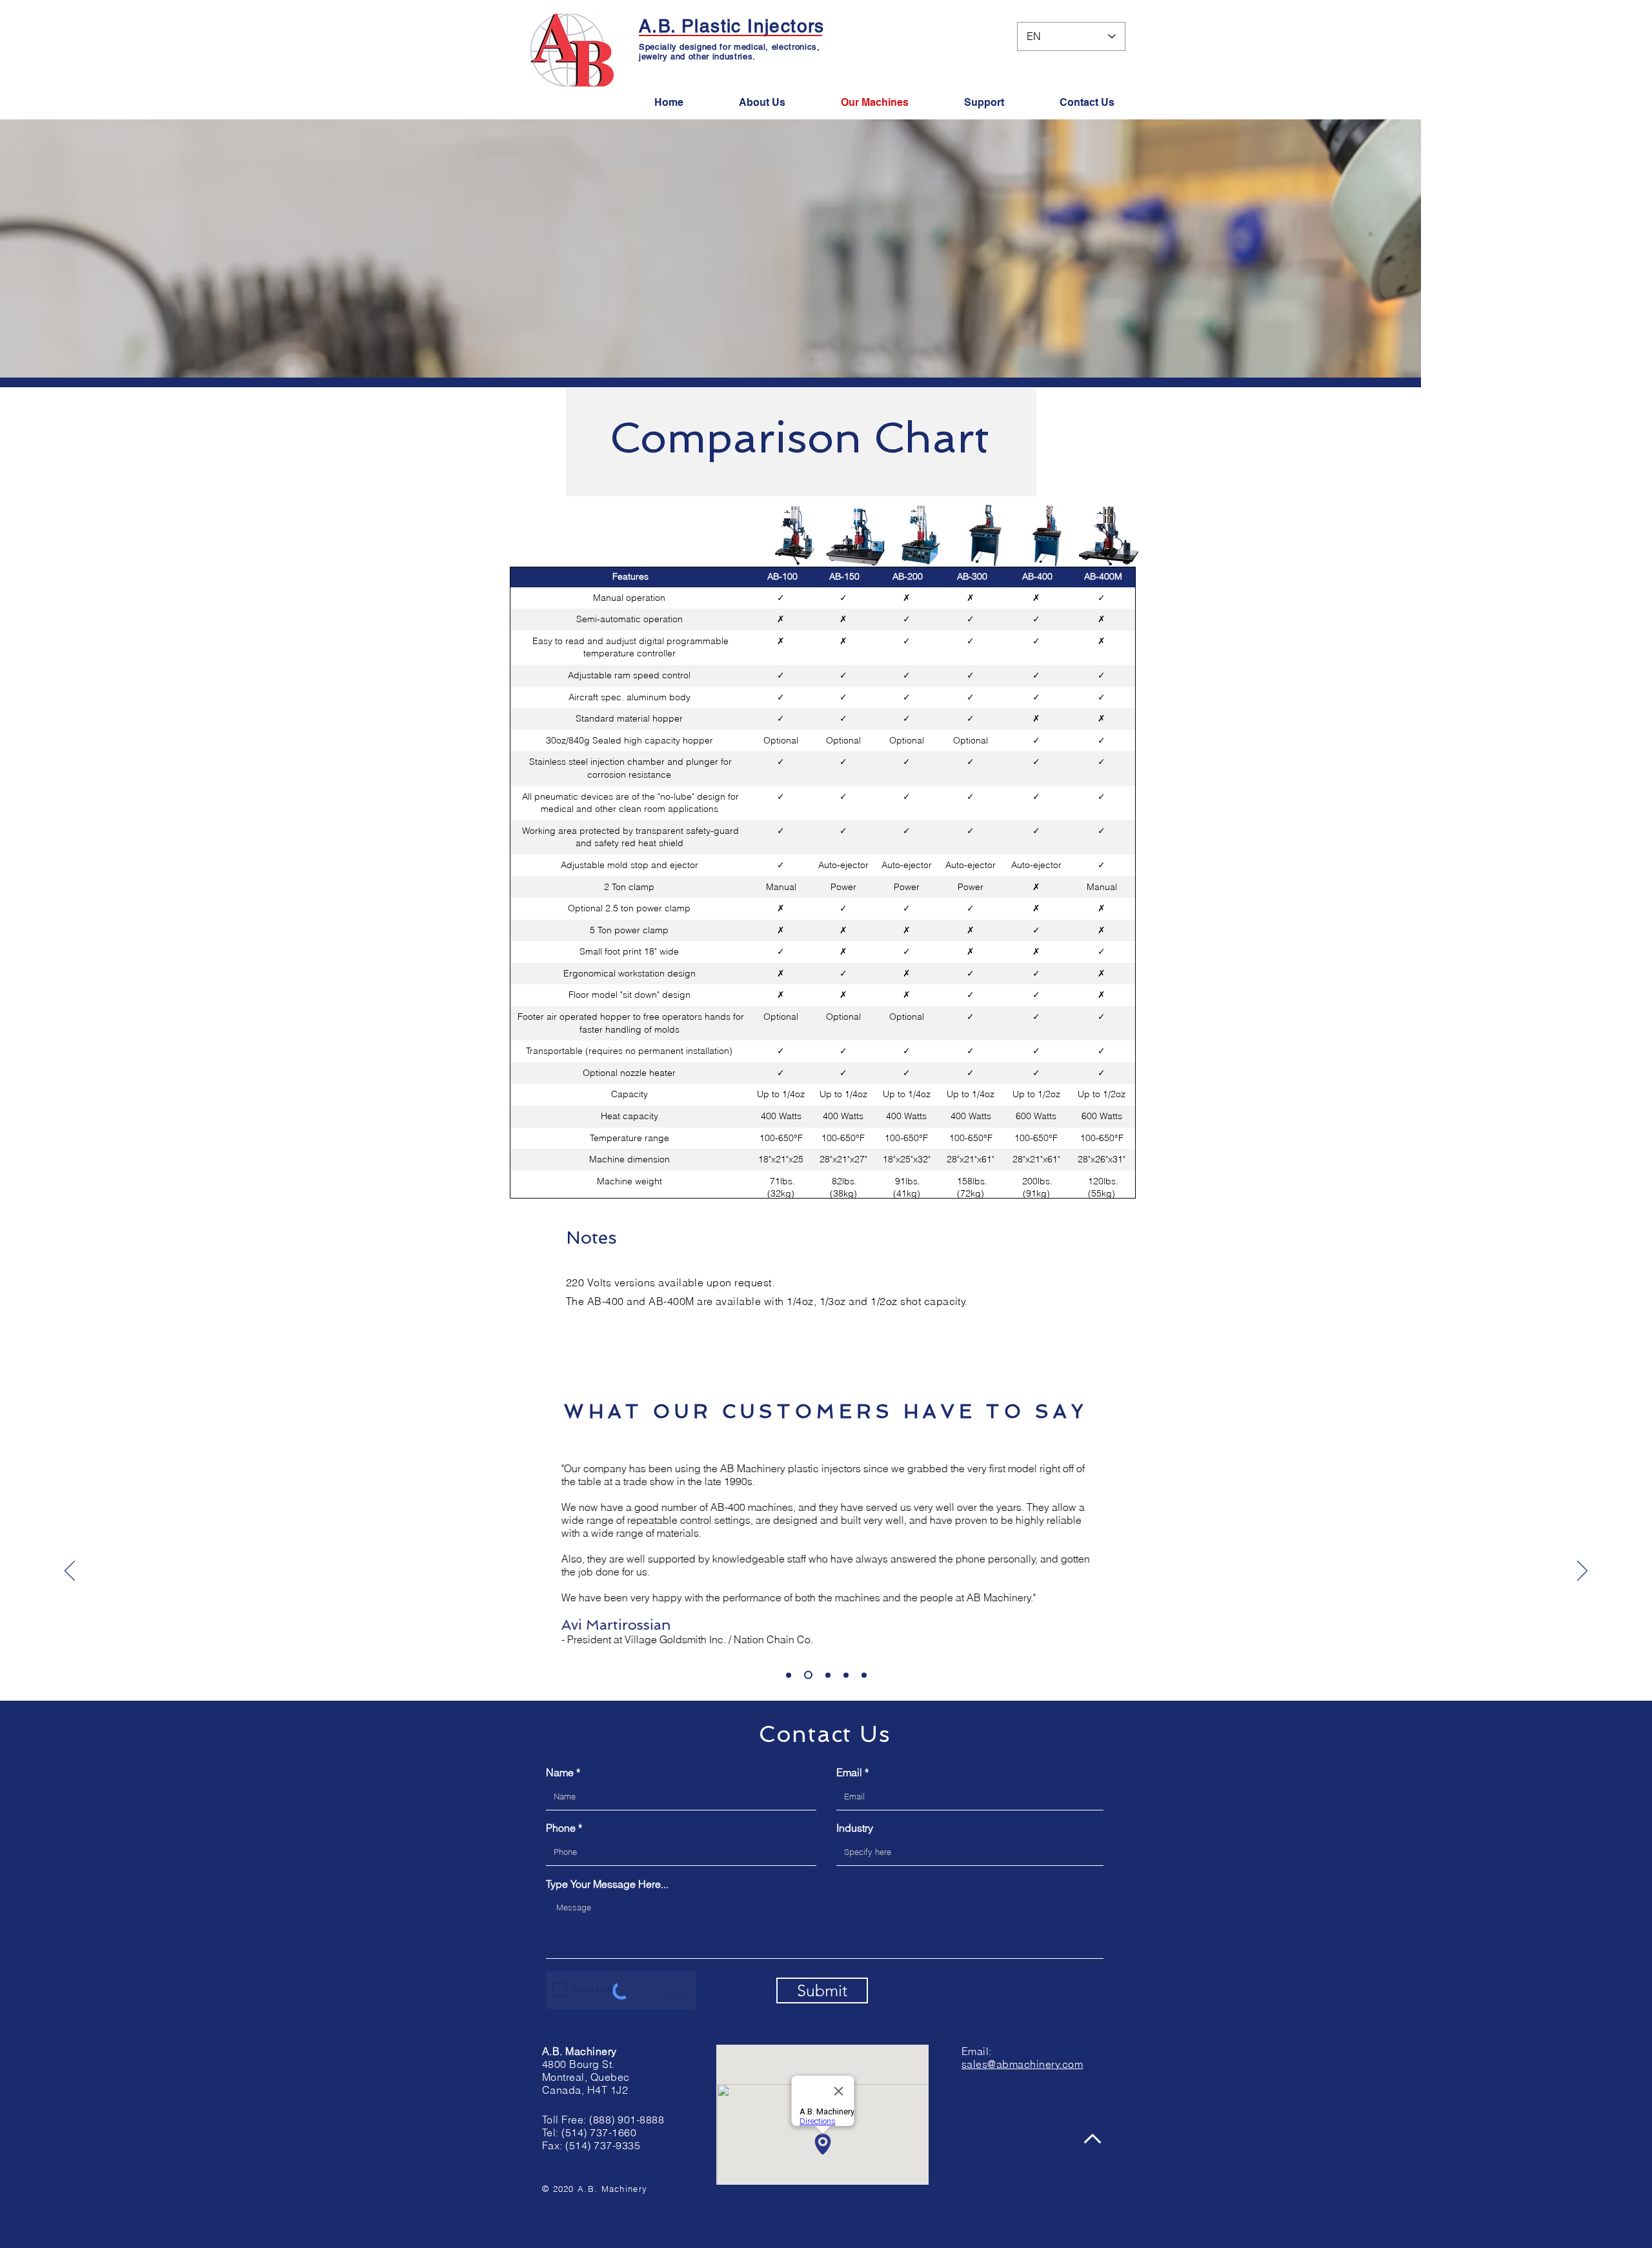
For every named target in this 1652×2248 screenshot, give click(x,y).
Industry (855, 1828)
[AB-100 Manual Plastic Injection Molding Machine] (795, 535)
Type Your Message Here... (607, 1884)
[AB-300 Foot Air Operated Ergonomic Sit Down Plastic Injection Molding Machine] (985, 535)
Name (560, 1772)
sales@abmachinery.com (1022, 2064)
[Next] (1582, 1572)
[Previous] (70, 1572)
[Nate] (864, 1675)
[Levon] (807, 1675)
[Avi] (789, 1675)
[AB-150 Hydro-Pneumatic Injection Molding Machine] (855, 536)
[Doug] (846, 1675)
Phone (561, 1828)
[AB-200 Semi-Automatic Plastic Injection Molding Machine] (921, 535)
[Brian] (826, 1675)
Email (849, 1772)
